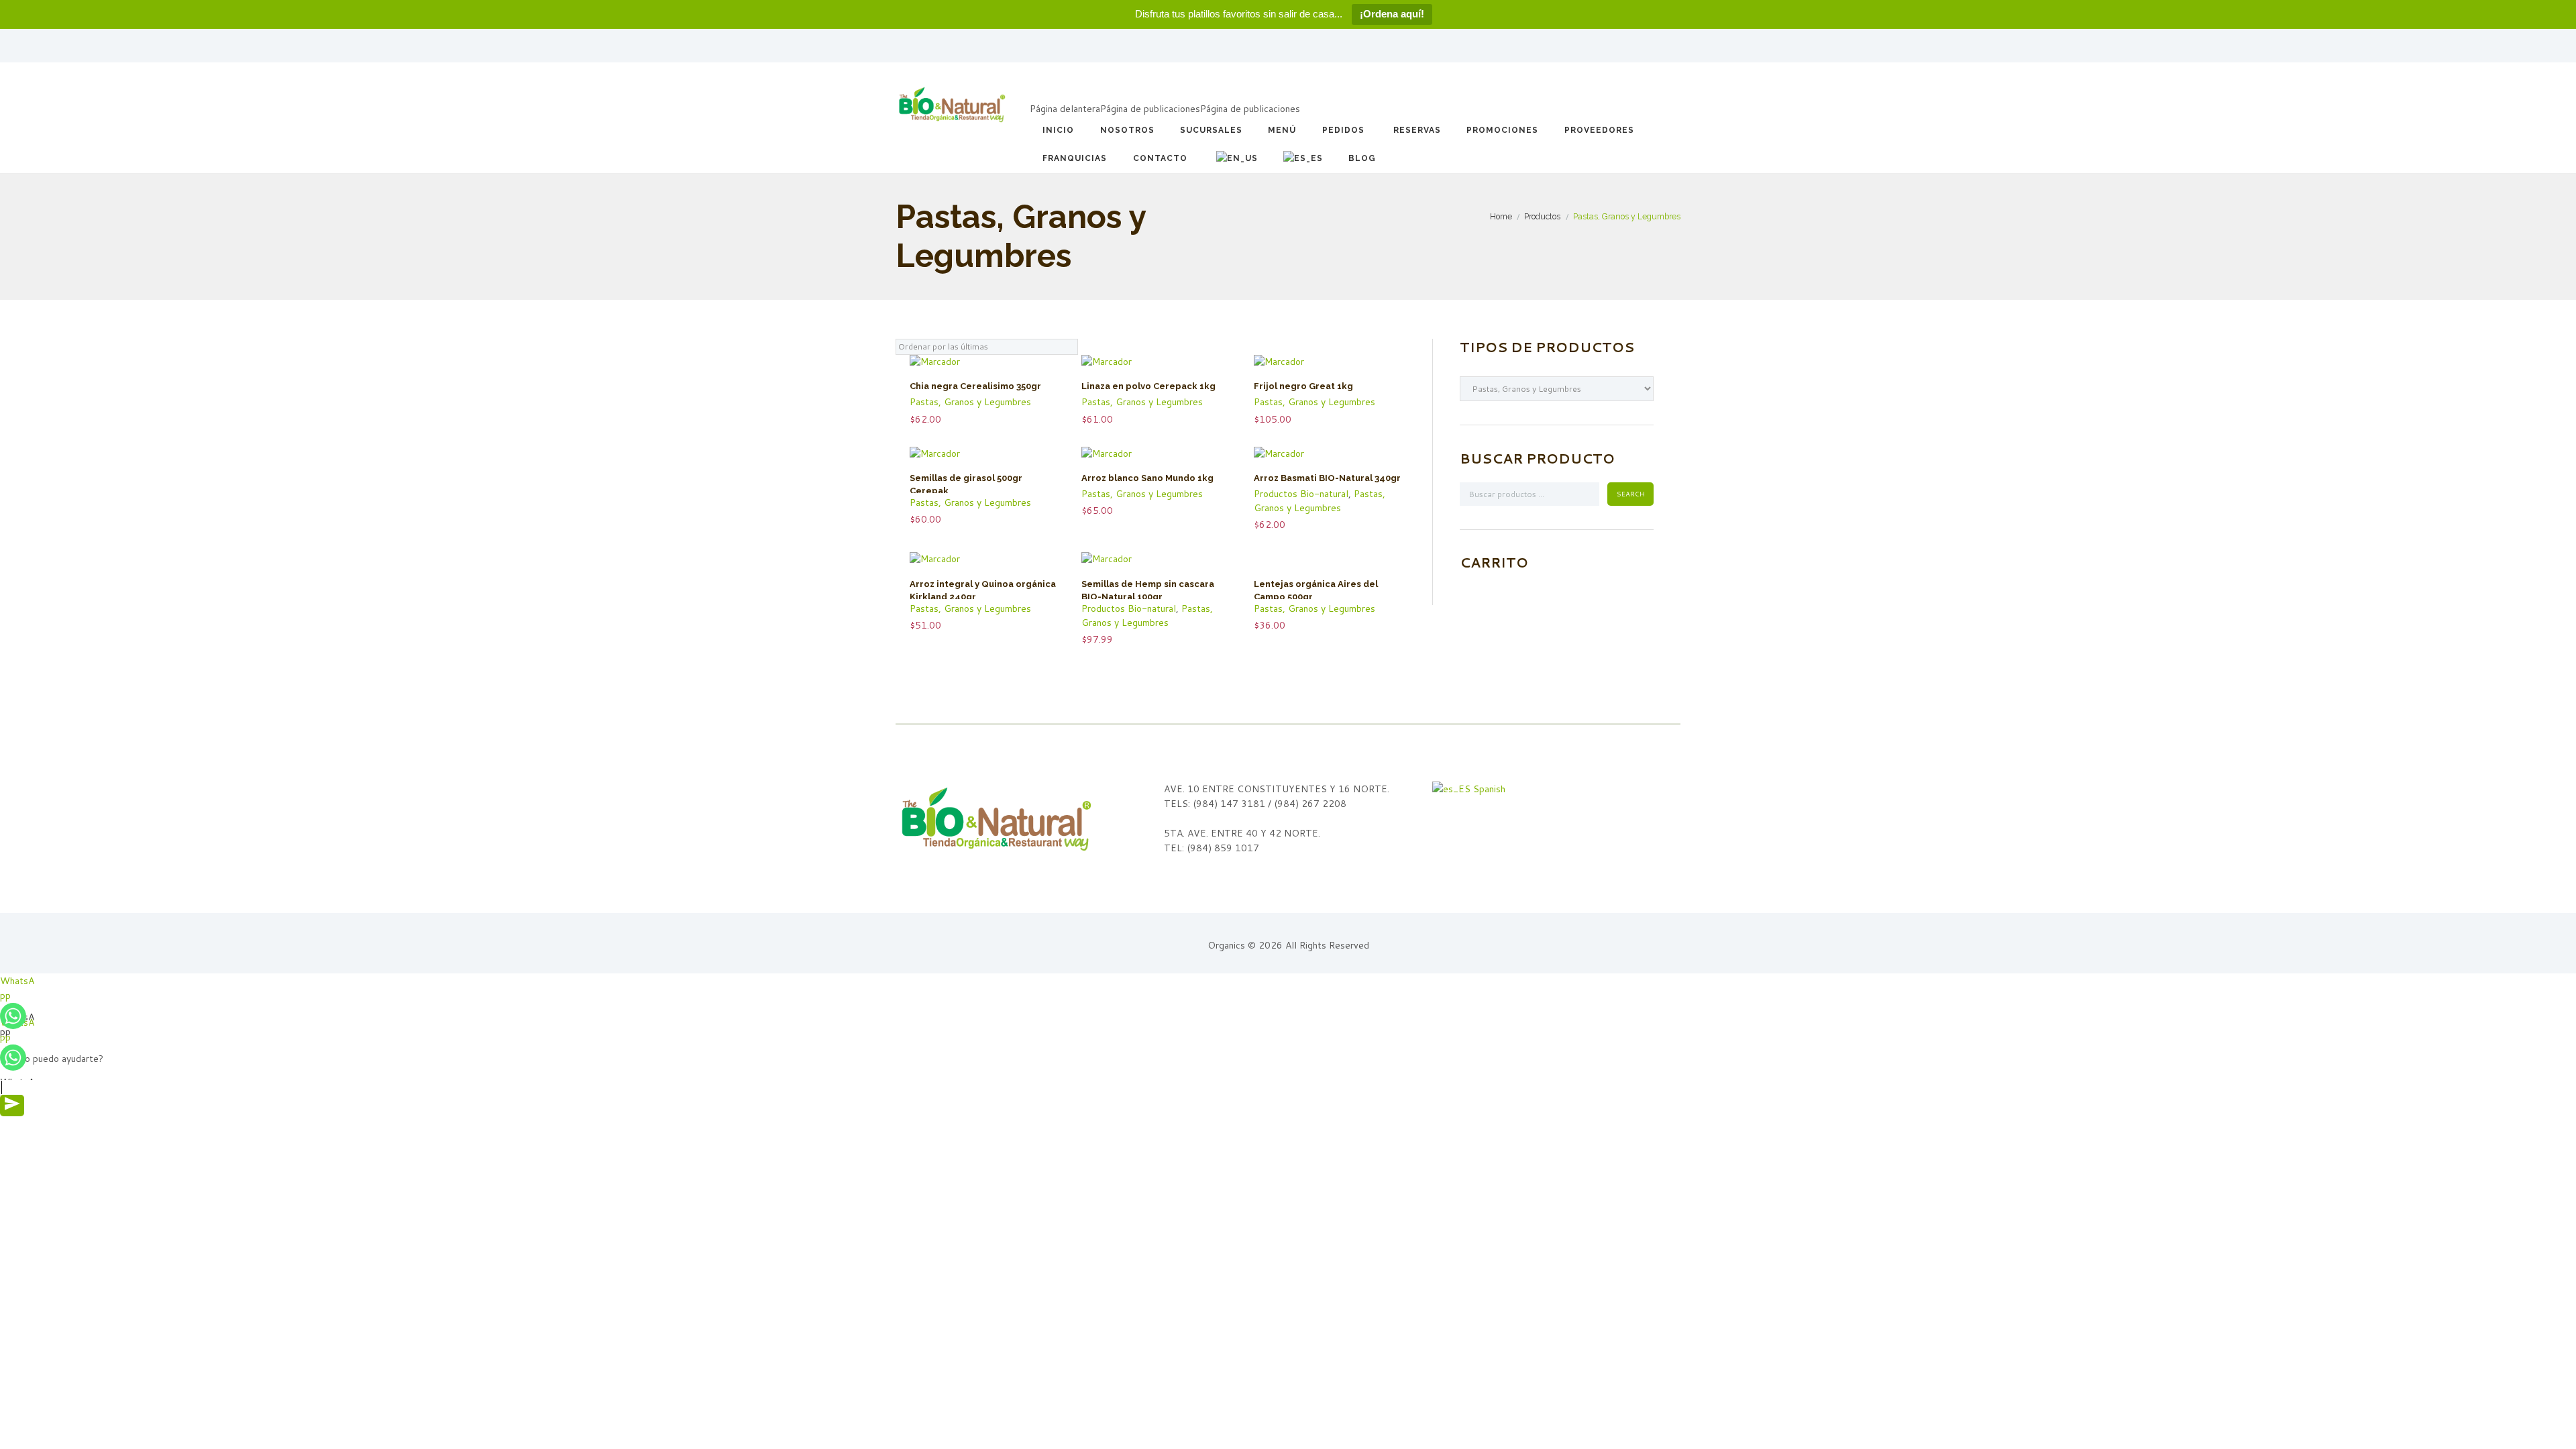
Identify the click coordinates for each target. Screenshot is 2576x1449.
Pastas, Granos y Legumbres (970, 402)
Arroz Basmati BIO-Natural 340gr (1327, 478)
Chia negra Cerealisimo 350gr (975, 386)
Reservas (1417, 130)
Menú (1282, 130)
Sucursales (1211, 130)
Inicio (1058, 130)
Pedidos (1343, 130)
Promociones (1502, 130)
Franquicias (1075, 158)
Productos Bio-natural (1301, 494)
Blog (1362, 158)
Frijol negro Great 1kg (1303, 386)
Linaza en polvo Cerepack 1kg (1148, 386)
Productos (1542, 216)
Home (1501, 216)
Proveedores (1599, 130)
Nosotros (1127, 130)
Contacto (1160, 158)
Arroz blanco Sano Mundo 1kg (1147, 478)
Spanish (1488, 789)
